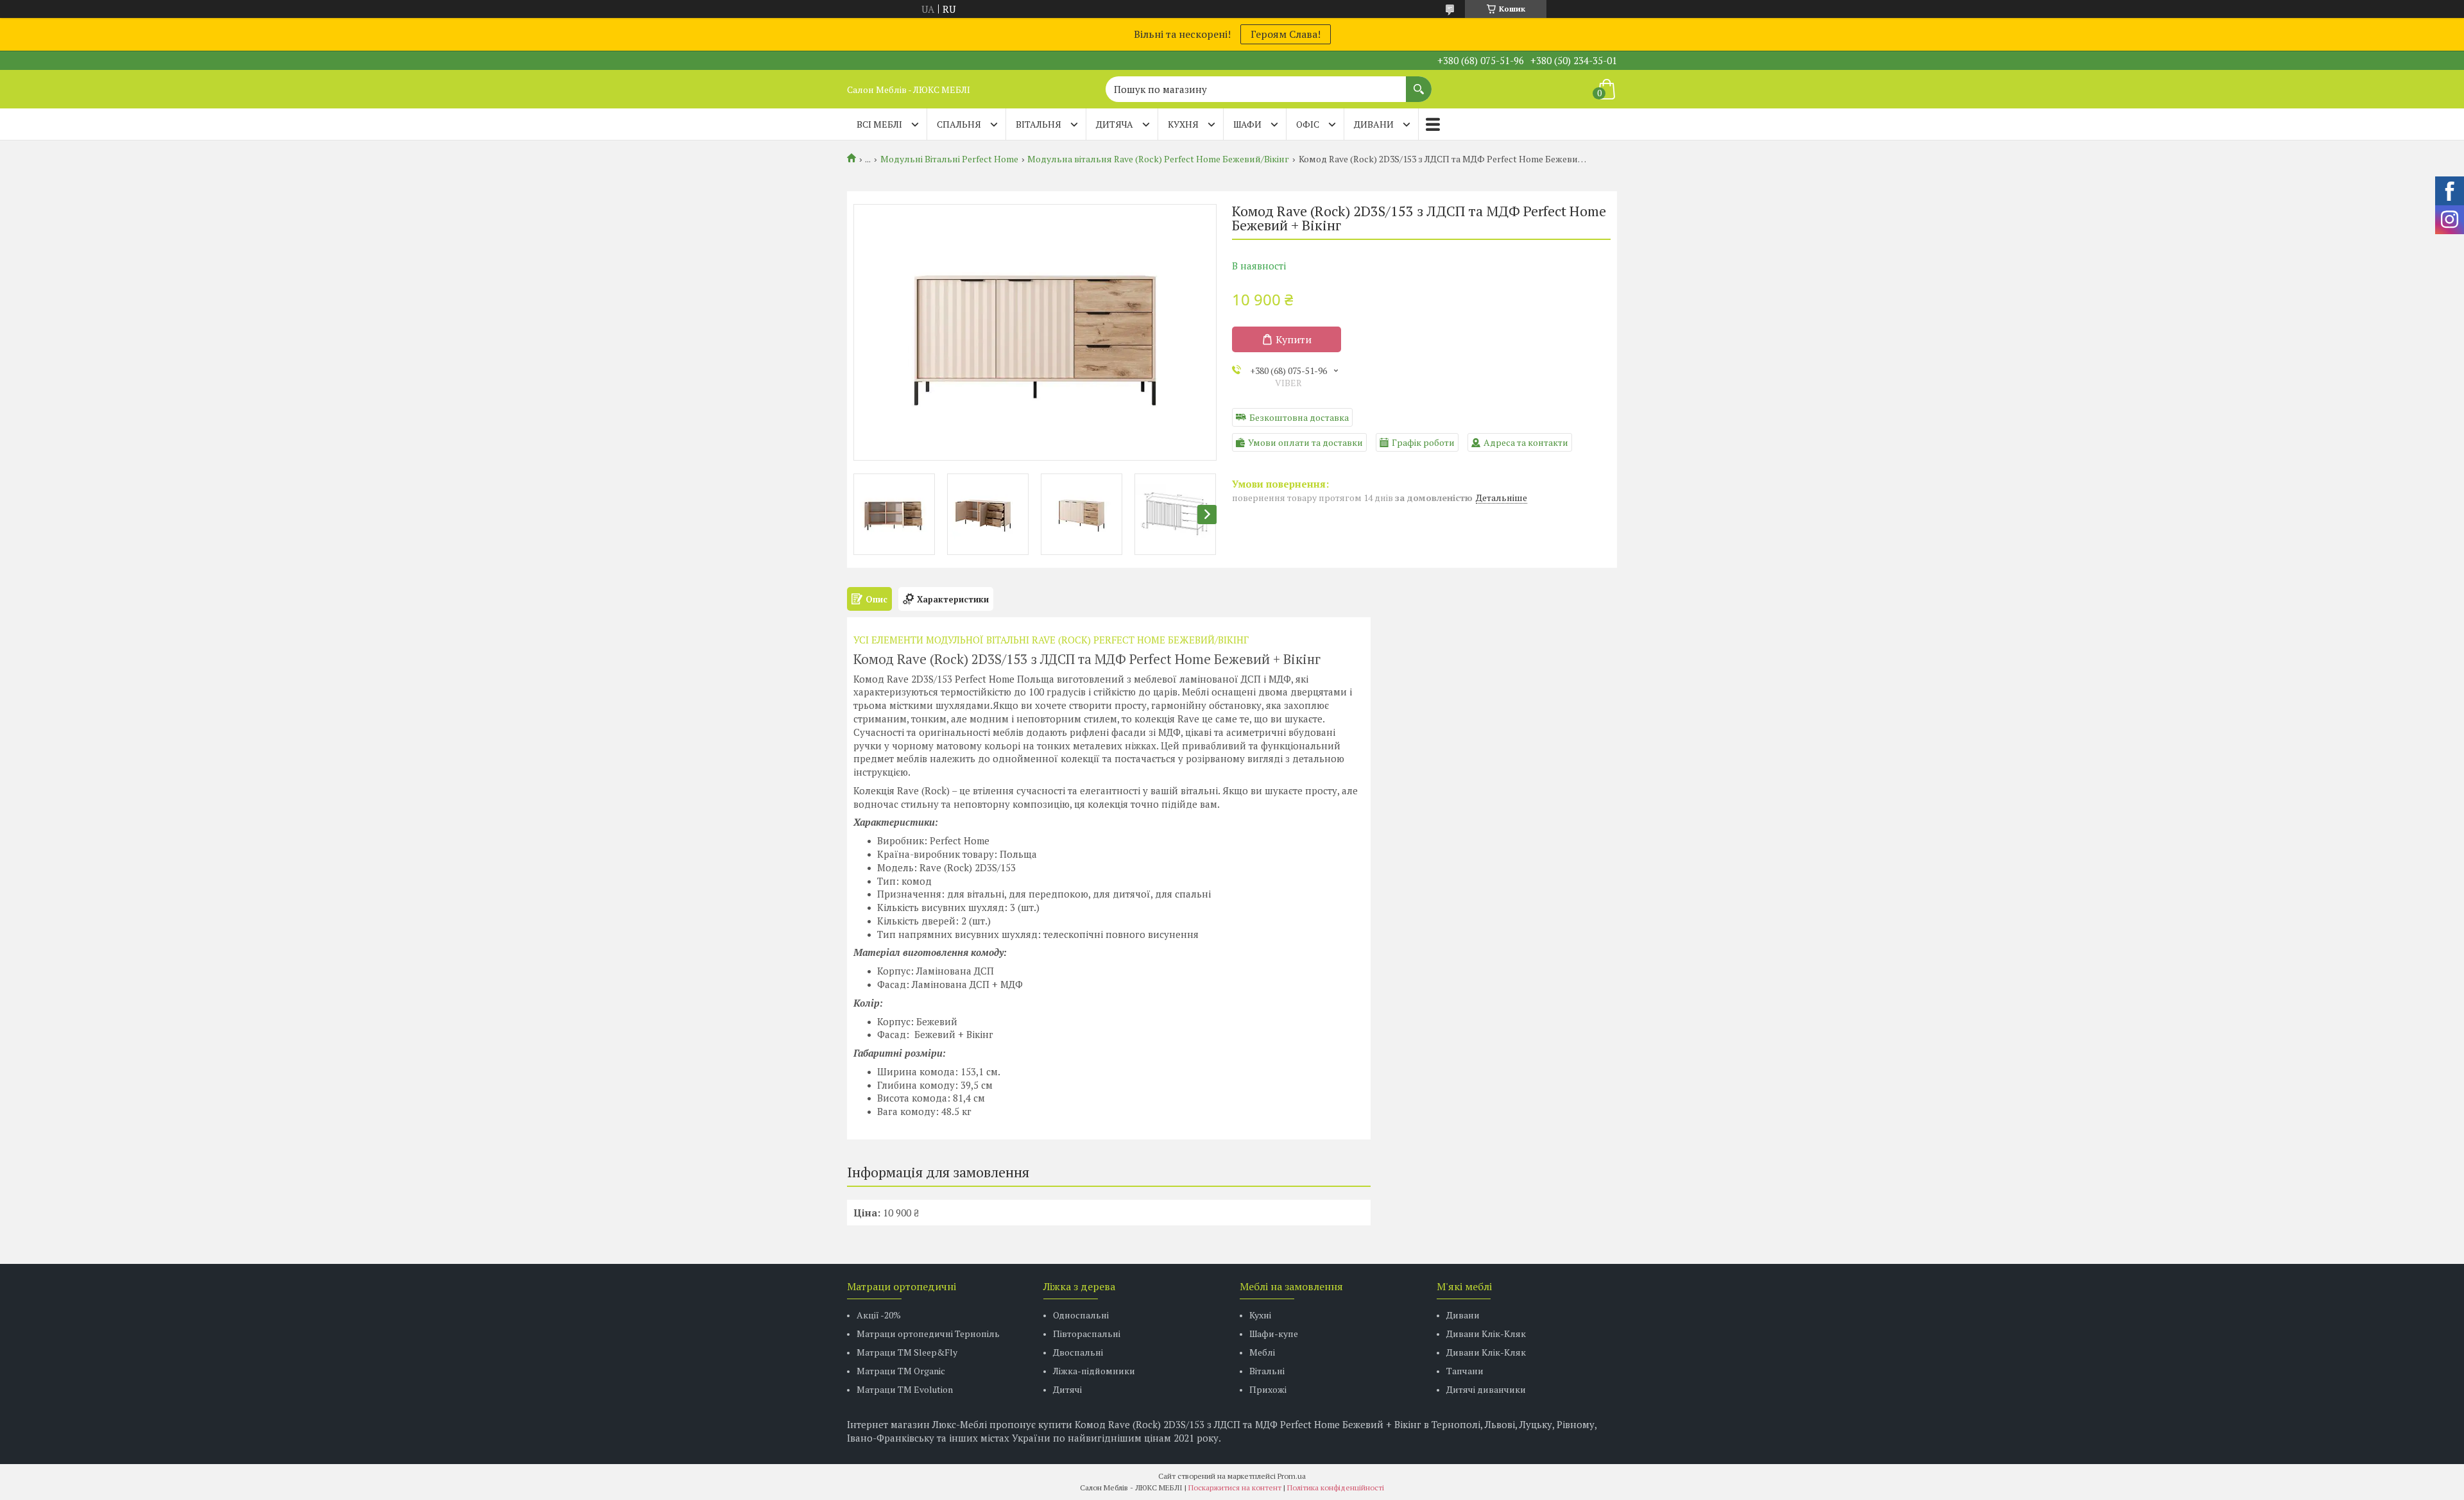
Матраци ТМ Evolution (905, 1389)
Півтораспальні (1087, 1334)
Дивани (1463, 1315)
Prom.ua (1292, 1476)
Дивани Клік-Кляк (1486, 1334)
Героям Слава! (1286, 34)
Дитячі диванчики (1486, 1389)
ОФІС (1308, 124)
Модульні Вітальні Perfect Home (949, 159)
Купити (1294, 339)
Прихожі (1268, 1389)
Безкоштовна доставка (1299, 417)
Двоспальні (1078, 1352)
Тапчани (1465, 1371)
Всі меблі (879, 124)
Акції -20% (879, 1315)
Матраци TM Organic (901, 1371)
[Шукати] (1419, 83)
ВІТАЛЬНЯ (1039, 124)
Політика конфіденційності (1336, 1487)
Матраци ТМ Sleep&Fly (907, 1352)
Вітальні (1267, 1371)
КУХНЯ (1183, 124)
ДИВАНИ (1374, 124)
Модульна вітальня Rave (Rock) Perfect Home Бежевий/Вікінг (1158, 159)
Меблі (1262, 1352)
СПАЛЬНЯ (959, 124)
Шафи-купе (1274, 1334)
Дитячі (1067, 1389)
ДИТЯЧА (1115, 124)
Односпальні (1081, 1315)
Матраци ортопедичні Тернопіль (928, 1334)
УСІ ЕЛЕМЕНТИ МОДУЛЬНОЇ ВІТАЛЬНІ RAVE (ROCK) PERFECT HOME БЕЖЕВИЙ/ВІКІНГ (1051, 640)
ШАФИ (1247, 124)
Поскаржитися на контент (1235, 1487)
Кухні (1260, 1315)
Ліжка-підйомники (1094, 1371)
